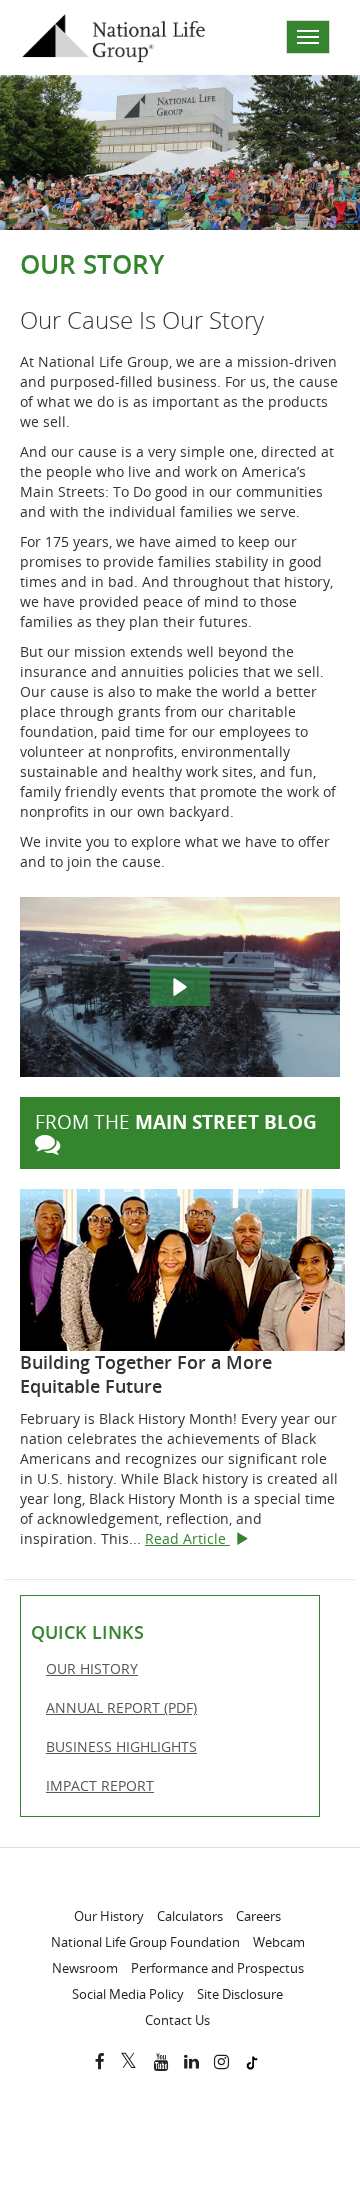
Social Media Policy (128, 1994)
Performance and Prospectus (217, 1968)
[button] (180, 987)
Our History (109, 1916)
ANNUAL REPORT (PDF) (143, 1712)
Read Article (197, 1538)
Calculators (190, 1916)
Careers (258, 1916)
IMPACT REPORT (121, 1790)
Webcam (279, 1942)
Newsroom (85, 1968)
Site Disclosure (240, 1994)
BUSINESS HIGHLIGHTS (143, 1751)
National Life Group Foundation (145, 1942)
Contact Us (177, 2020)
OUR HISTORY (113, 1673)
